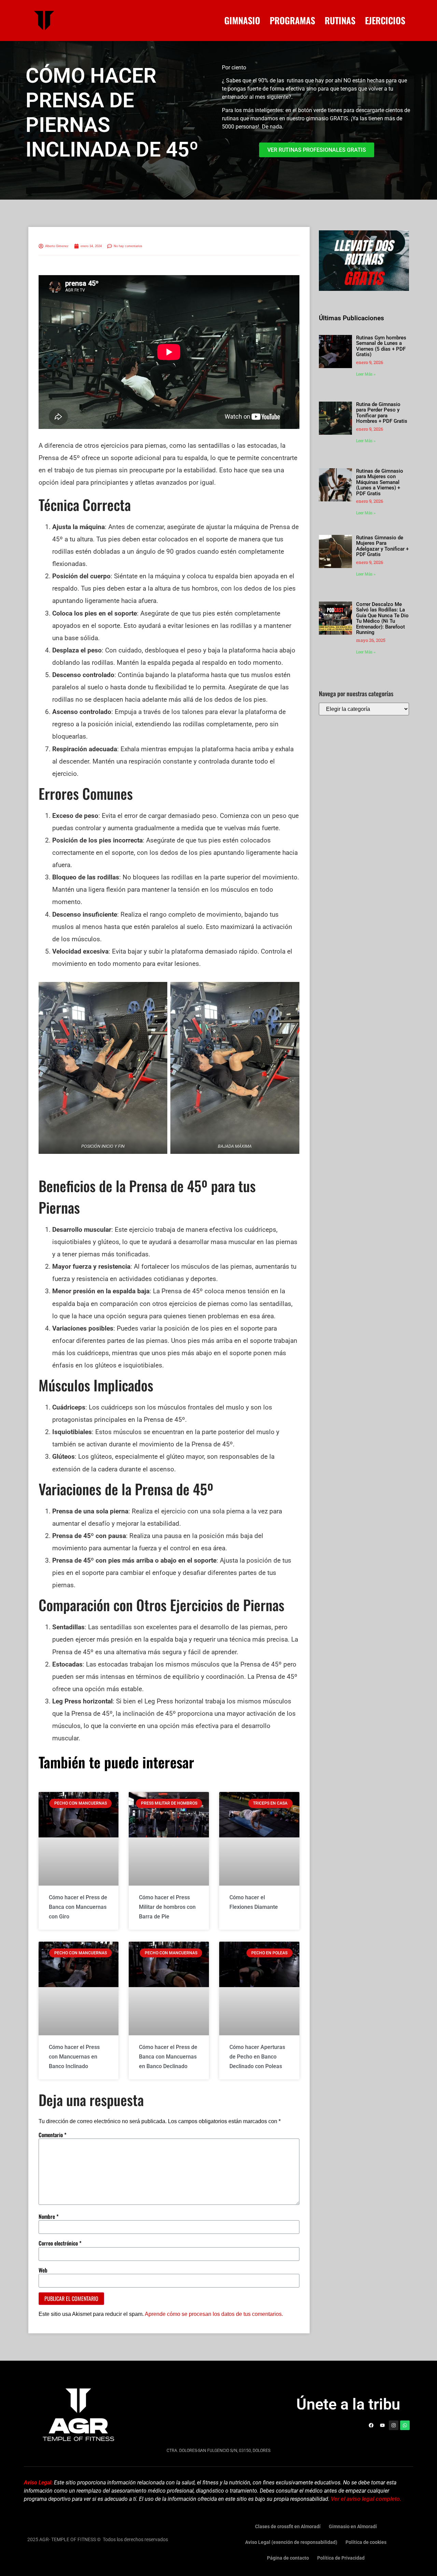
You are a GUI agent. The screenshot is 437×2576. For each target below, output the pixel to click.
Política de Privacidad (341, 2558)
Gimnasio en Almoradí (353, 2526)
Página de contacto (288, 2558)
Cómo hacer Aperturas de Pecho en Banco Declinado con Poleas (257, 2057)
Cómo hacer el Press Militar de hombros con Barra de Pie (167, 1907)
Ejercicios (385, 21)
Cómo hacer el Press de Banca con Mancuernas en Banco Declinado (168, 2057)
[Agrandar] (158, 991)
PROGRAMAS (292, 21)
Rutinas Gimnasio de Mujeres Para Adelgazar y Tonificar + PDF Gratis (382, 546)
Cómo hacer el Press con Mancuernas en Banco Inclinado (74, 2057)
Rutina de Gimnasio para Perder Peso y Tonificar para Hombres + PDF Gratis (382, 413)
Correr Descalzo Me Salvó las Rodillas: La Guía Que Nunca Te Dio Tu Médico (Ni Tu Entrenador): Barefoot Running (382, 618)
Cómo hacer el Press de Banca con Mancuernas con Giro (78, 1907)
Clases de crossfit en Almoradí (288, 2526)
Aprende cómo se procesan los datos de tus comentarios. (214, 2314)
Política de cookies (366, 2542)
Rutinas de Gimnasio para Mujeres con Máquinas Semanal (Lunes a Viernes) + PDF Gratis (380, 482)
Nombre (49, 2216)
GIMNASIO (242, 21)
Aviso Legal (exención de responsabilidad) (291, 2542)
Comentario (53, 2135)
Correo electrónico (60, 2243)
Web (43, 2270)
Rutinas (340, 21)
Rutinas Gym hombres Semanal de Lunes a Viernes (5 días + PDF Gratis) (381, 346)
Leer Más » (366, 374)
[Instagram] (394, 2425)
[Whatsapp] (405, 2425)
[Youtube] (382, 2425)
